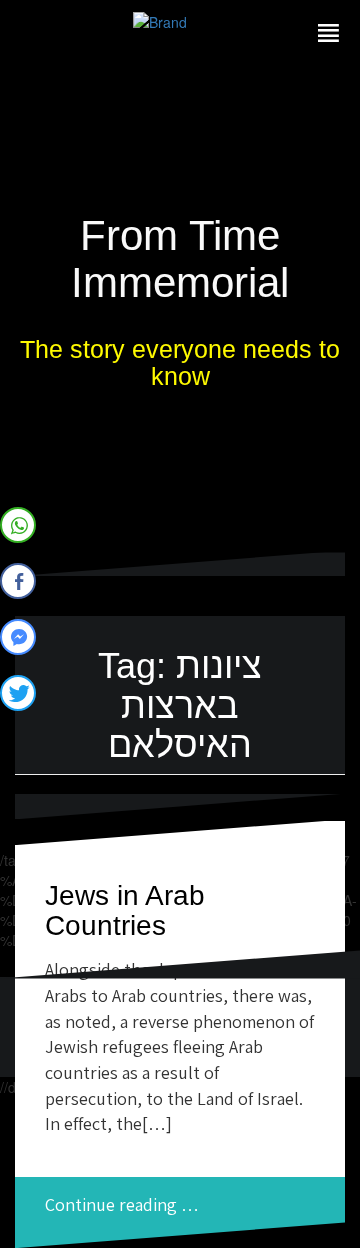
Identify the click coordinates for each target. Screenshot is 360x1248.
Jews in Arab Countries (125, 911)
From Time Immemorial (180, 258)
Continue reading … (122, 1204)
